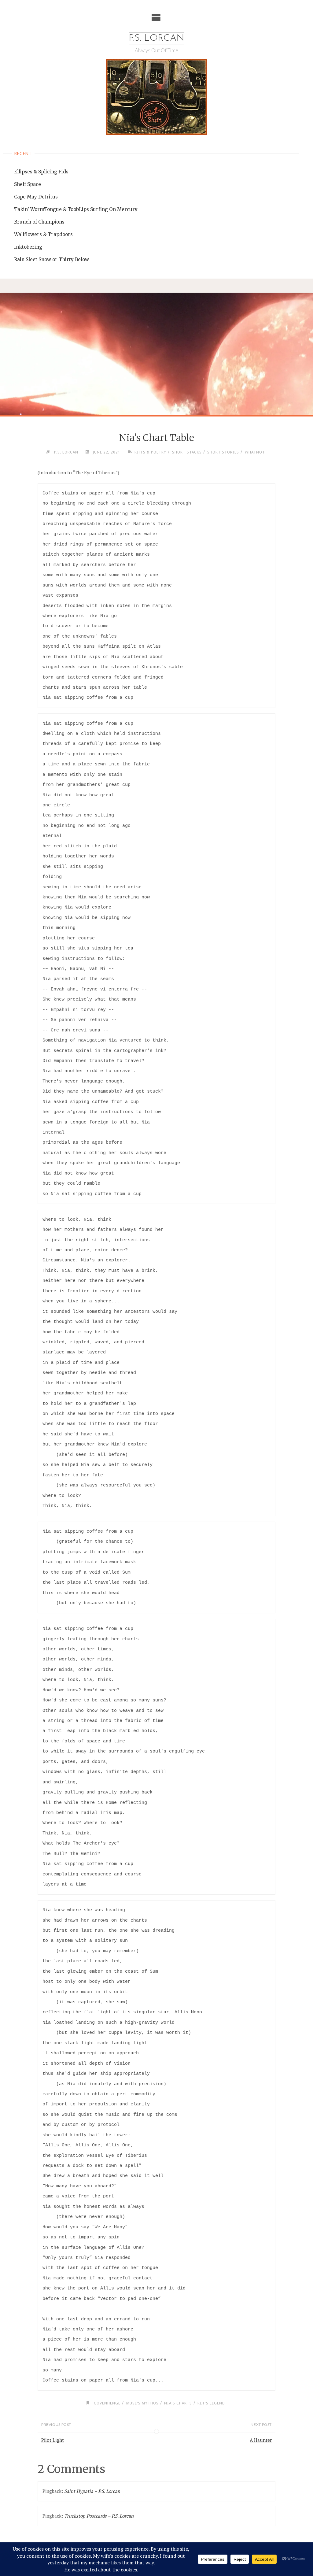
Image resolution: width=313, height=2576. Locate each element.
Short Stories (223, 452)
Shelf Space (28, 184)
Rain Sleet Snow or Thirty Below (52, 259)
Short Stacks (187, 452)
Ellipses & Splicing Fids (41, 172)
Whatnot (255, 452)
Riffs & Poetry (150, 452)
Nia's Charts (178, 2403)
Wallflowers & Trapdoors (43, 234)
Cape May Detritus (36, 197)
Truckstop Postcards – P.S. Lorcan (99, 2516)
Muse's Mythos (142, 2403)
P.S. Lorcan (156, 38)
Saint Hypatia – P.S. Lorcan (92, 2491)
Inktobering (28, 247)
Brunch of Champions (39, 222)
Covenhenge (107, 2403)
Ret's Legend (211, 2403)
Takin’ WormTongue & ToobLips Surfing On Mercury (76, 209)
